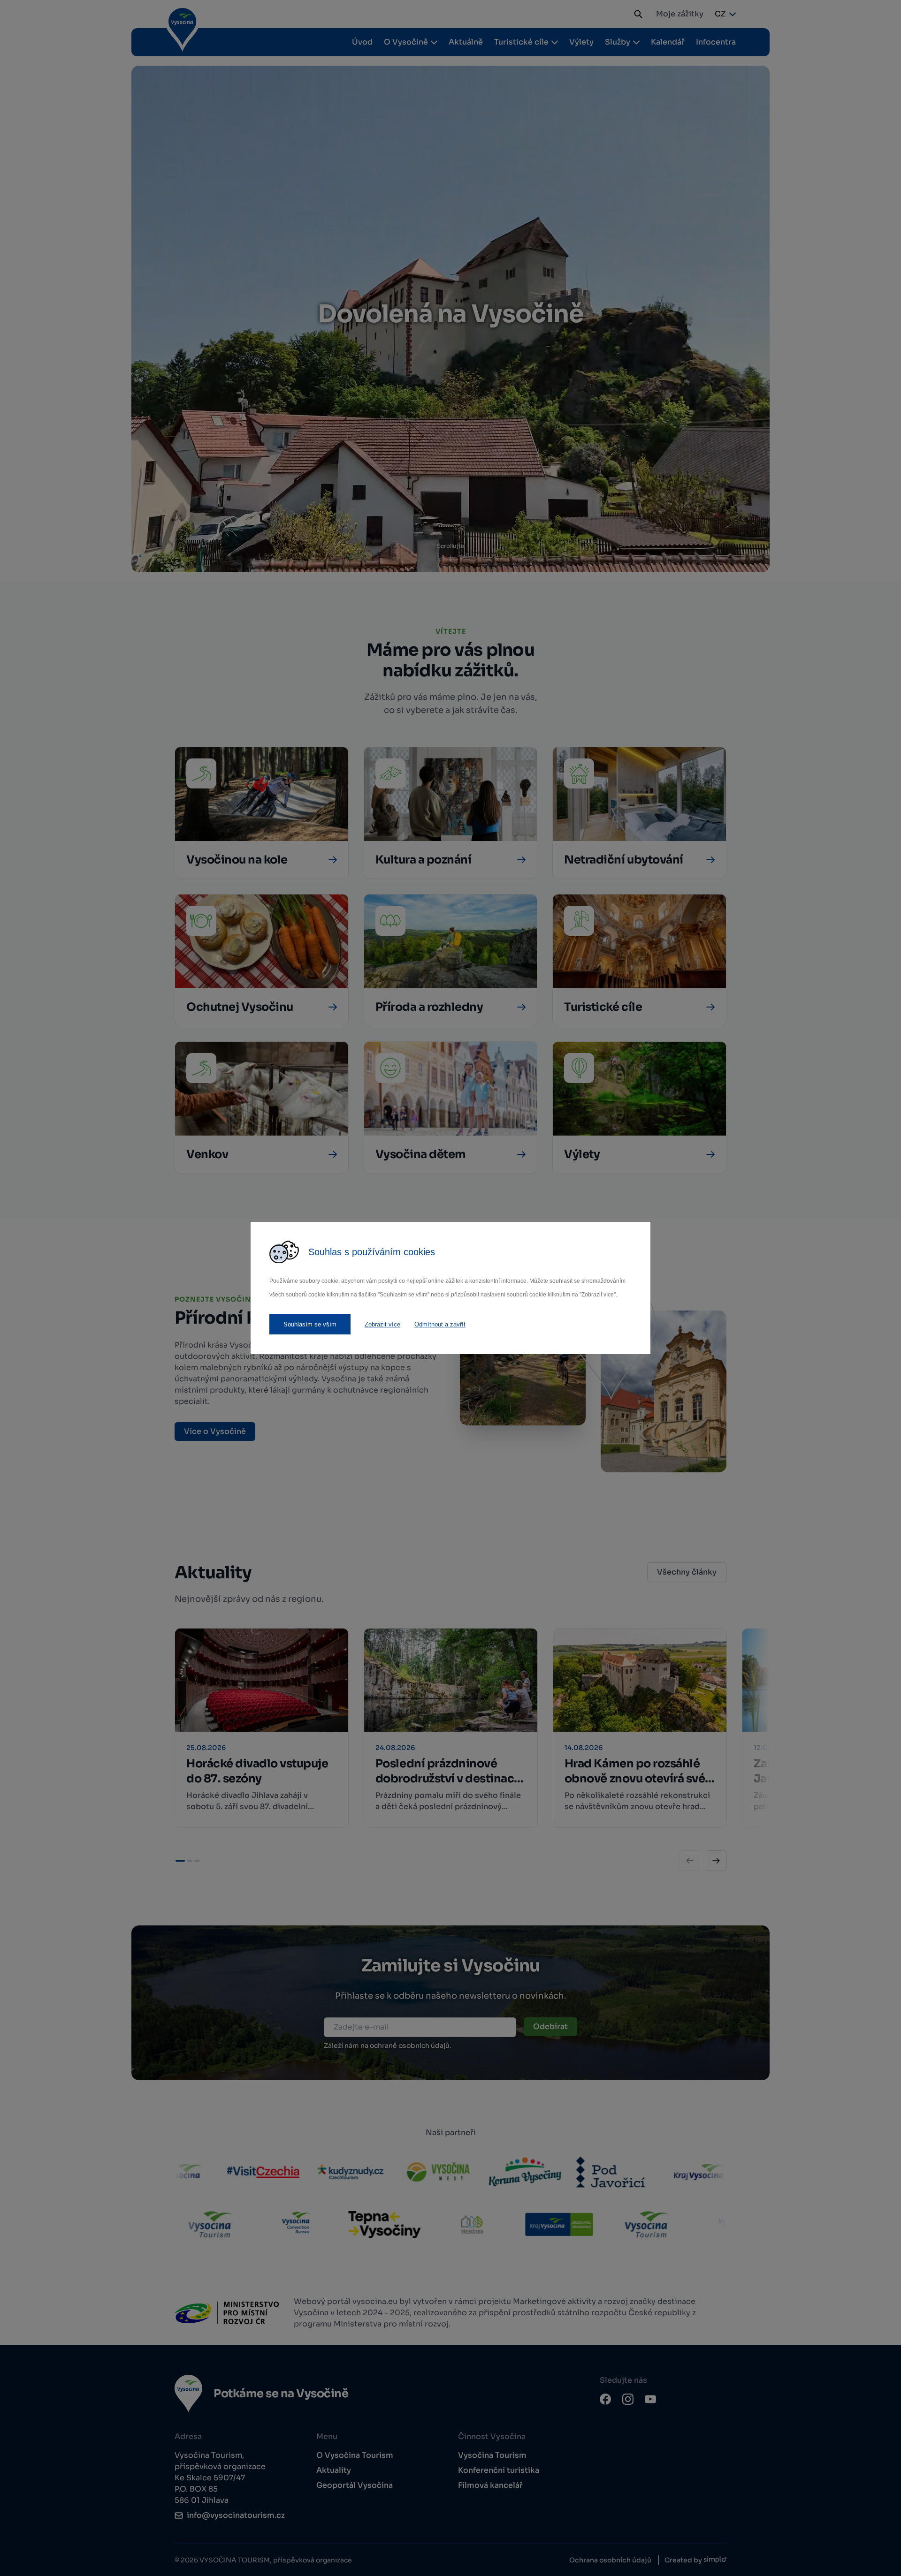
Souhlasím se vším (310, 1324)
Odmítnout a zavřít (440, 1324)
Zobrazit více (382, 1324)
